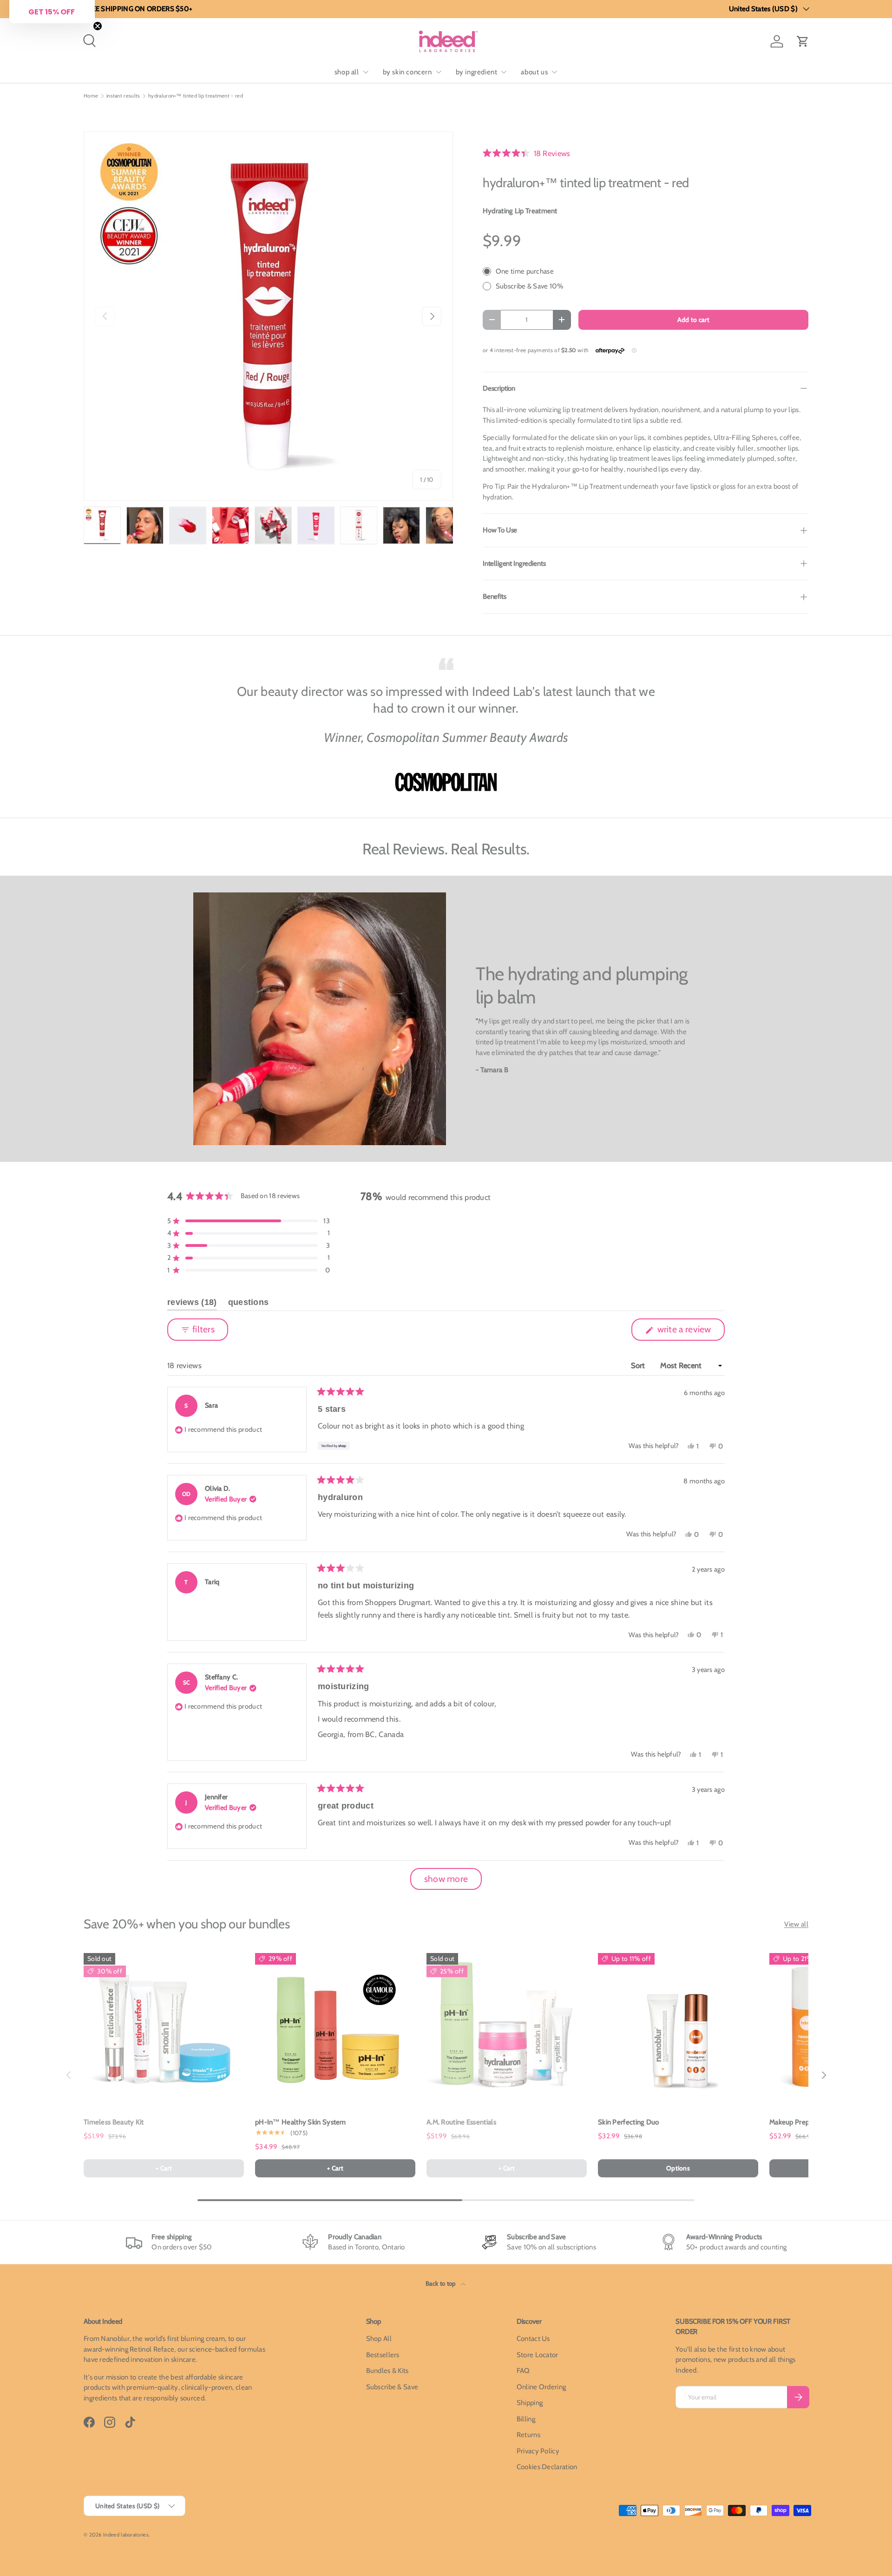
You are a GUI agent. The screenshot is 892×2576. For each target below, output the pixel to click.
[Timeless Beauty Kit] (164, 2028)
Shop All (379, 2339)
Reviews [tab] (192, 1304)
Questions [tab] (249, 1304)
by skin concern (407, 72)
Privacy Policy (538, 2451)
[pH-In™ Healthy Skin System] (335, 2028)
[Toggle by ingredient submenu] (504, 72)
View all (796, 1924)
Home (91, 96)
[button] (803, 41)
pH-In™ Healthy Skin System (301, 2122)
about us (534, 72)
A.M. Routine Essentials (461, 2122)
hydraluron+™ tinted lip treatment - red (196, 96)
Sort (639, 1365)
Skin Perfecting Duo (629, 2122)
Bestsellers (383, 2355)
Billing (526, 2419)
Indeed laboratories (126, 2535)
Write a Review (686, 1332)
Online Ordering (541, 2387)
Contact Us (533, 2339)
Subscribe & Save (392, 2387)
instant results (123, 96)
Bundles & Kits (387, 2371)
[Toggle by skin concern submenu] (439, 72)
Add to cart (693, 320)
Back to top (441, 2283)
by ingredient (477, 72)
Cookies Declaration (547, 2467)
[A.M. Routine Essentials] (507, 2028)
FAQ (523, 2371)
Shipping (530, 2403)
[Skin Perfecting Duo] (678, 2028)
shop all (347, 72)
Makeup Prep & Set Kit (803, 2122)
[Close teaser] (98, 26)
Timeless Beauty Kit (114, 2122)
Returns (528, 2435)
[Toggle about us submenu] (554, 72)
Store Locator (538, 2355)
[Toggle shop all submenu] (366, 72)
